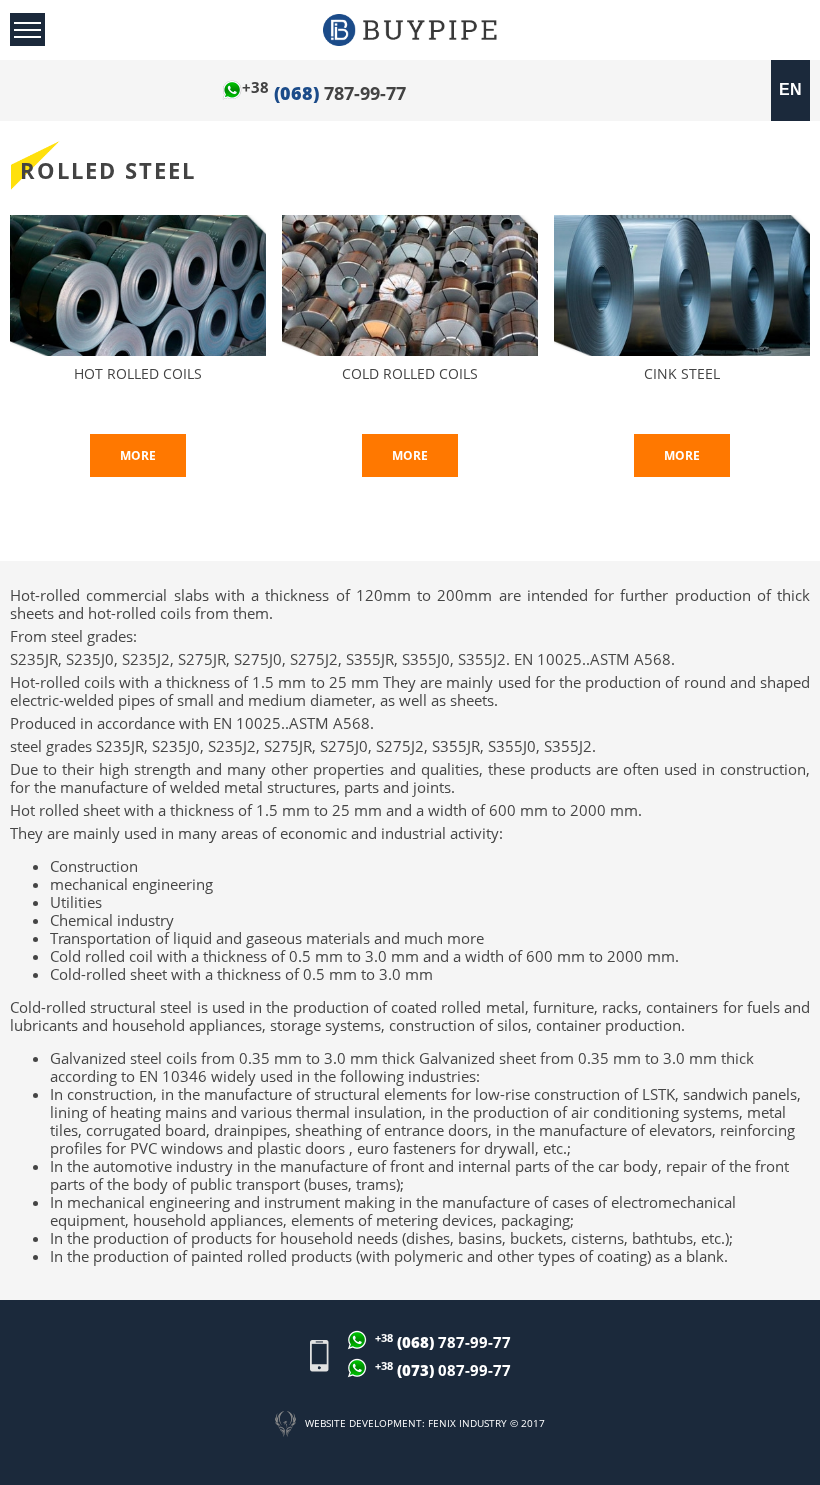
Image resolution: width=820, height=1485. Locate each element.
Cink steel (682, 374)
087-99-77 (443, 1369)
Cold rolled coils (410, 374)
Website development (363, 1423)
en (790, 89)
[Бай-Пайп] (410, 30)
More (138, 455)
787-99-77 (324, 93)
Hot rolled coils (138, 374)
